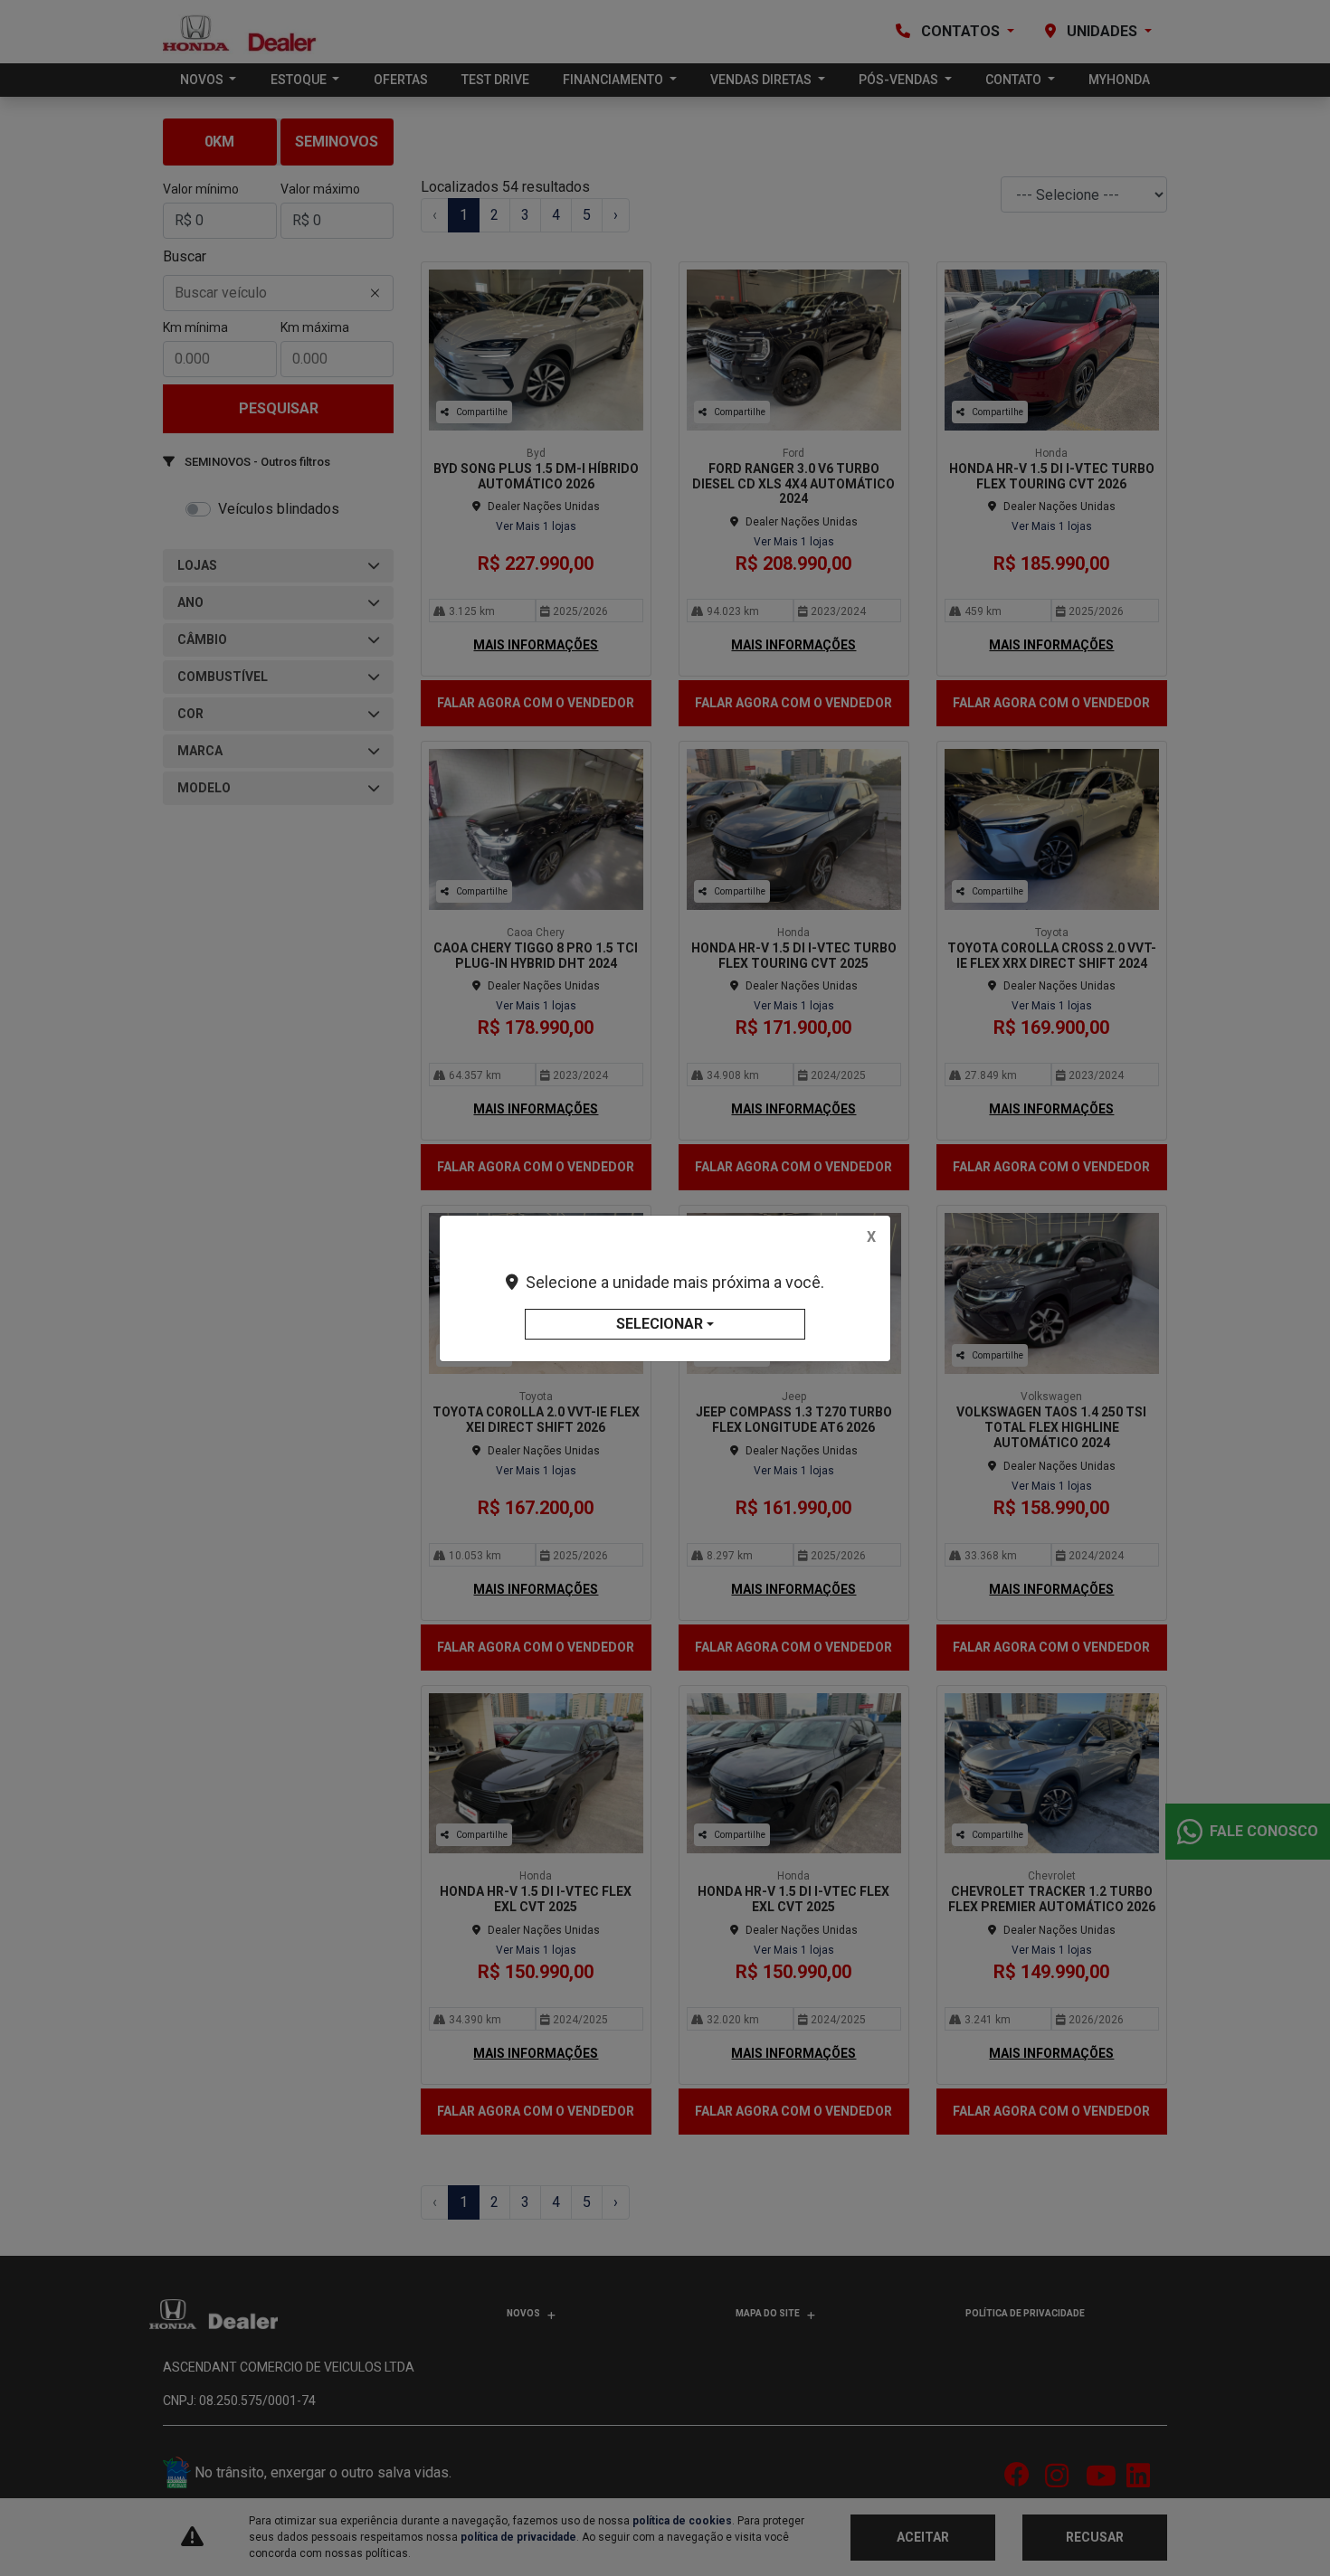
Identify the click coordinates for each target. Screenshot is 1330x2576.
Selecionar (660, 1324)
